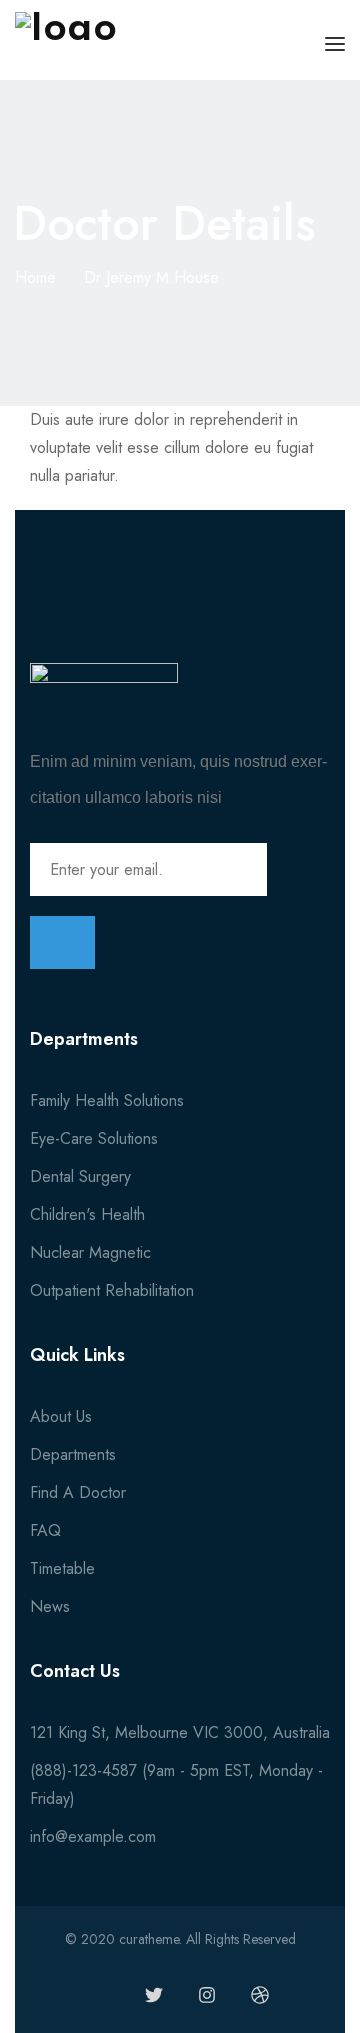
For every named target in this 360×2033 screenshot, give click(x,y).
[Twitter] (154, 1995)
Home (35, 277)
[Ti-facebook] (101, 1995)
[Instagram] (207, 1995)
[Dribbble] (260, 1995)
